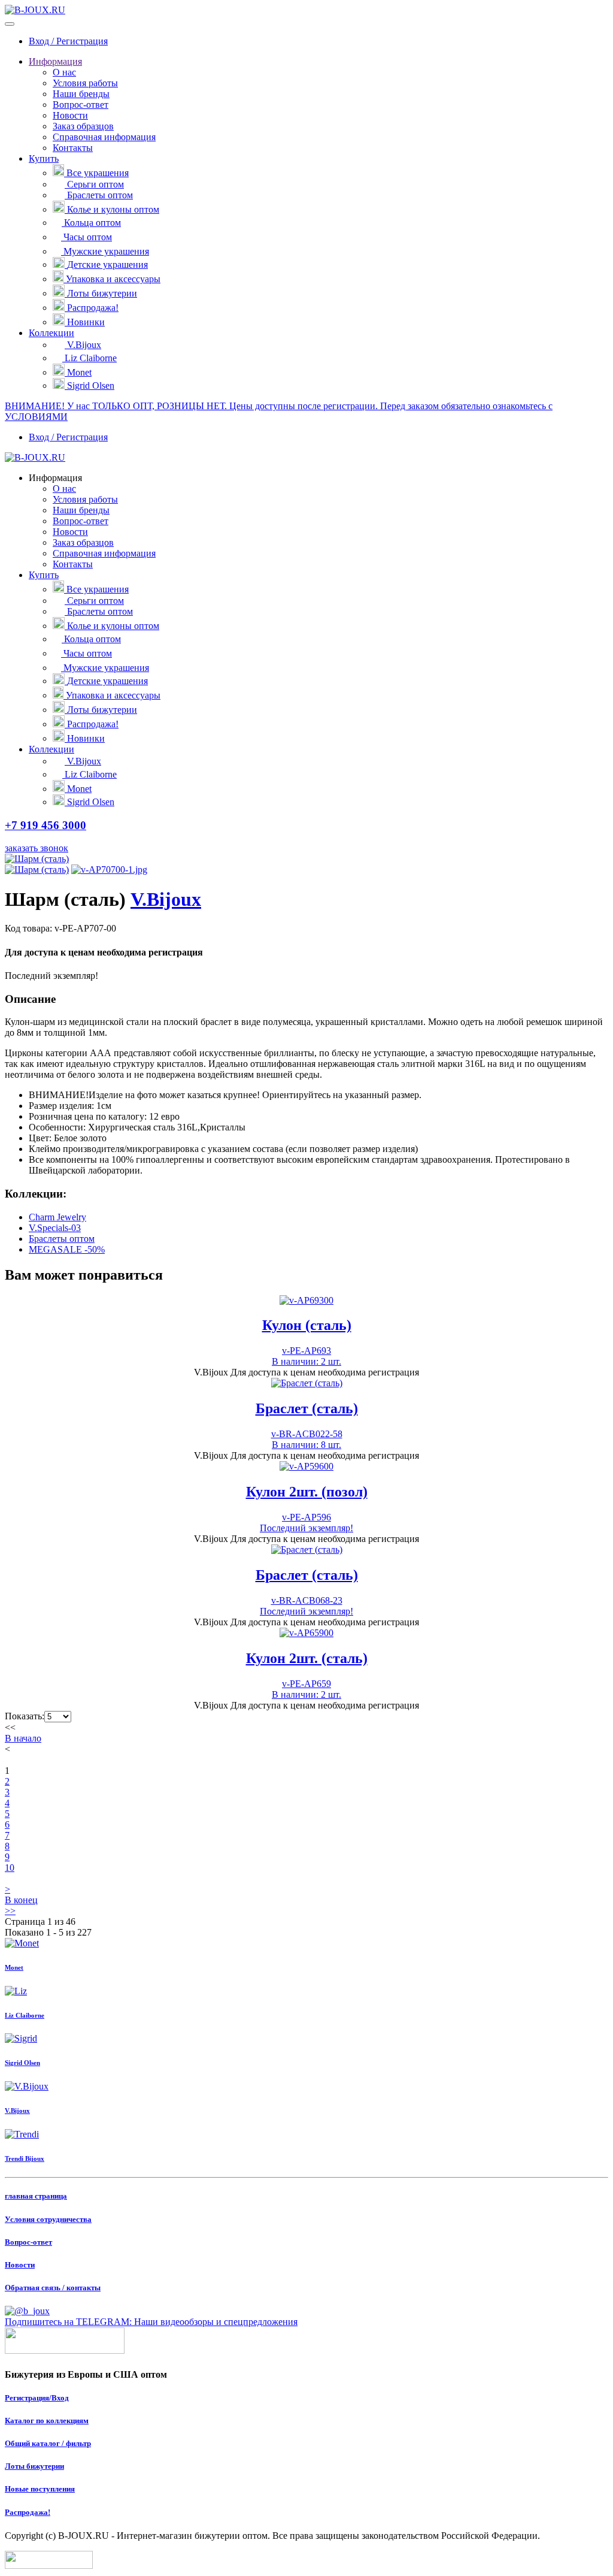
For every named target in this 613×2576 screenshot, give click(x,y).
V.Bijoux (84, 345)
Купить (44, 158)
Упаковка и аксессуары (113, 279)
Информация (55, 61)
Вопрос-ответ (81, 105)
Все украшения (98, 173)
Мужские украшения (106, 251)
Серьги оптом (95, 184)
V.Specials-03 (55, 1228)
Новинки (86, 322)
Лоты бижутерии (102, 293)
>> (10, 1911)
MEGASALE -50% (67, 1249)
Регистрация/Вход (37, 2398)
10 (10, 1868)
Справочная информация (104, 137)
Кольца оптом (92, 223)
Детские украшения (107, 264)
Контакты (73, 148)
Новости (70, 115)
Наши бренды (81, 94)
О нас (64, 72)
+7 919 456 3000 (45, 825)
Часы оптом (88, 237)
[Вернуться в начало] (35, 10)
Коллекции (51, 333)
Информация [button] (55, 478)
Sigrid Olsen (91, 386)
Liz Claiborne (91, 358)
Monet (79, 372)
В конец (21, 1900)
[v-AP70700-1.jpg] (109, 870)
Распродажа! (93, 308)
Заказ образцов (83, 126)
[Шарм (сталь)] (37, 859)
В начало (23, 1738)
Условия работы (85, 83)
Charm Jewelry (57, 1217)
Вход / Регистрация (68, 41)
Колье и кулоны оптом (113, 209)
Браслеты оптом (100, 195)
